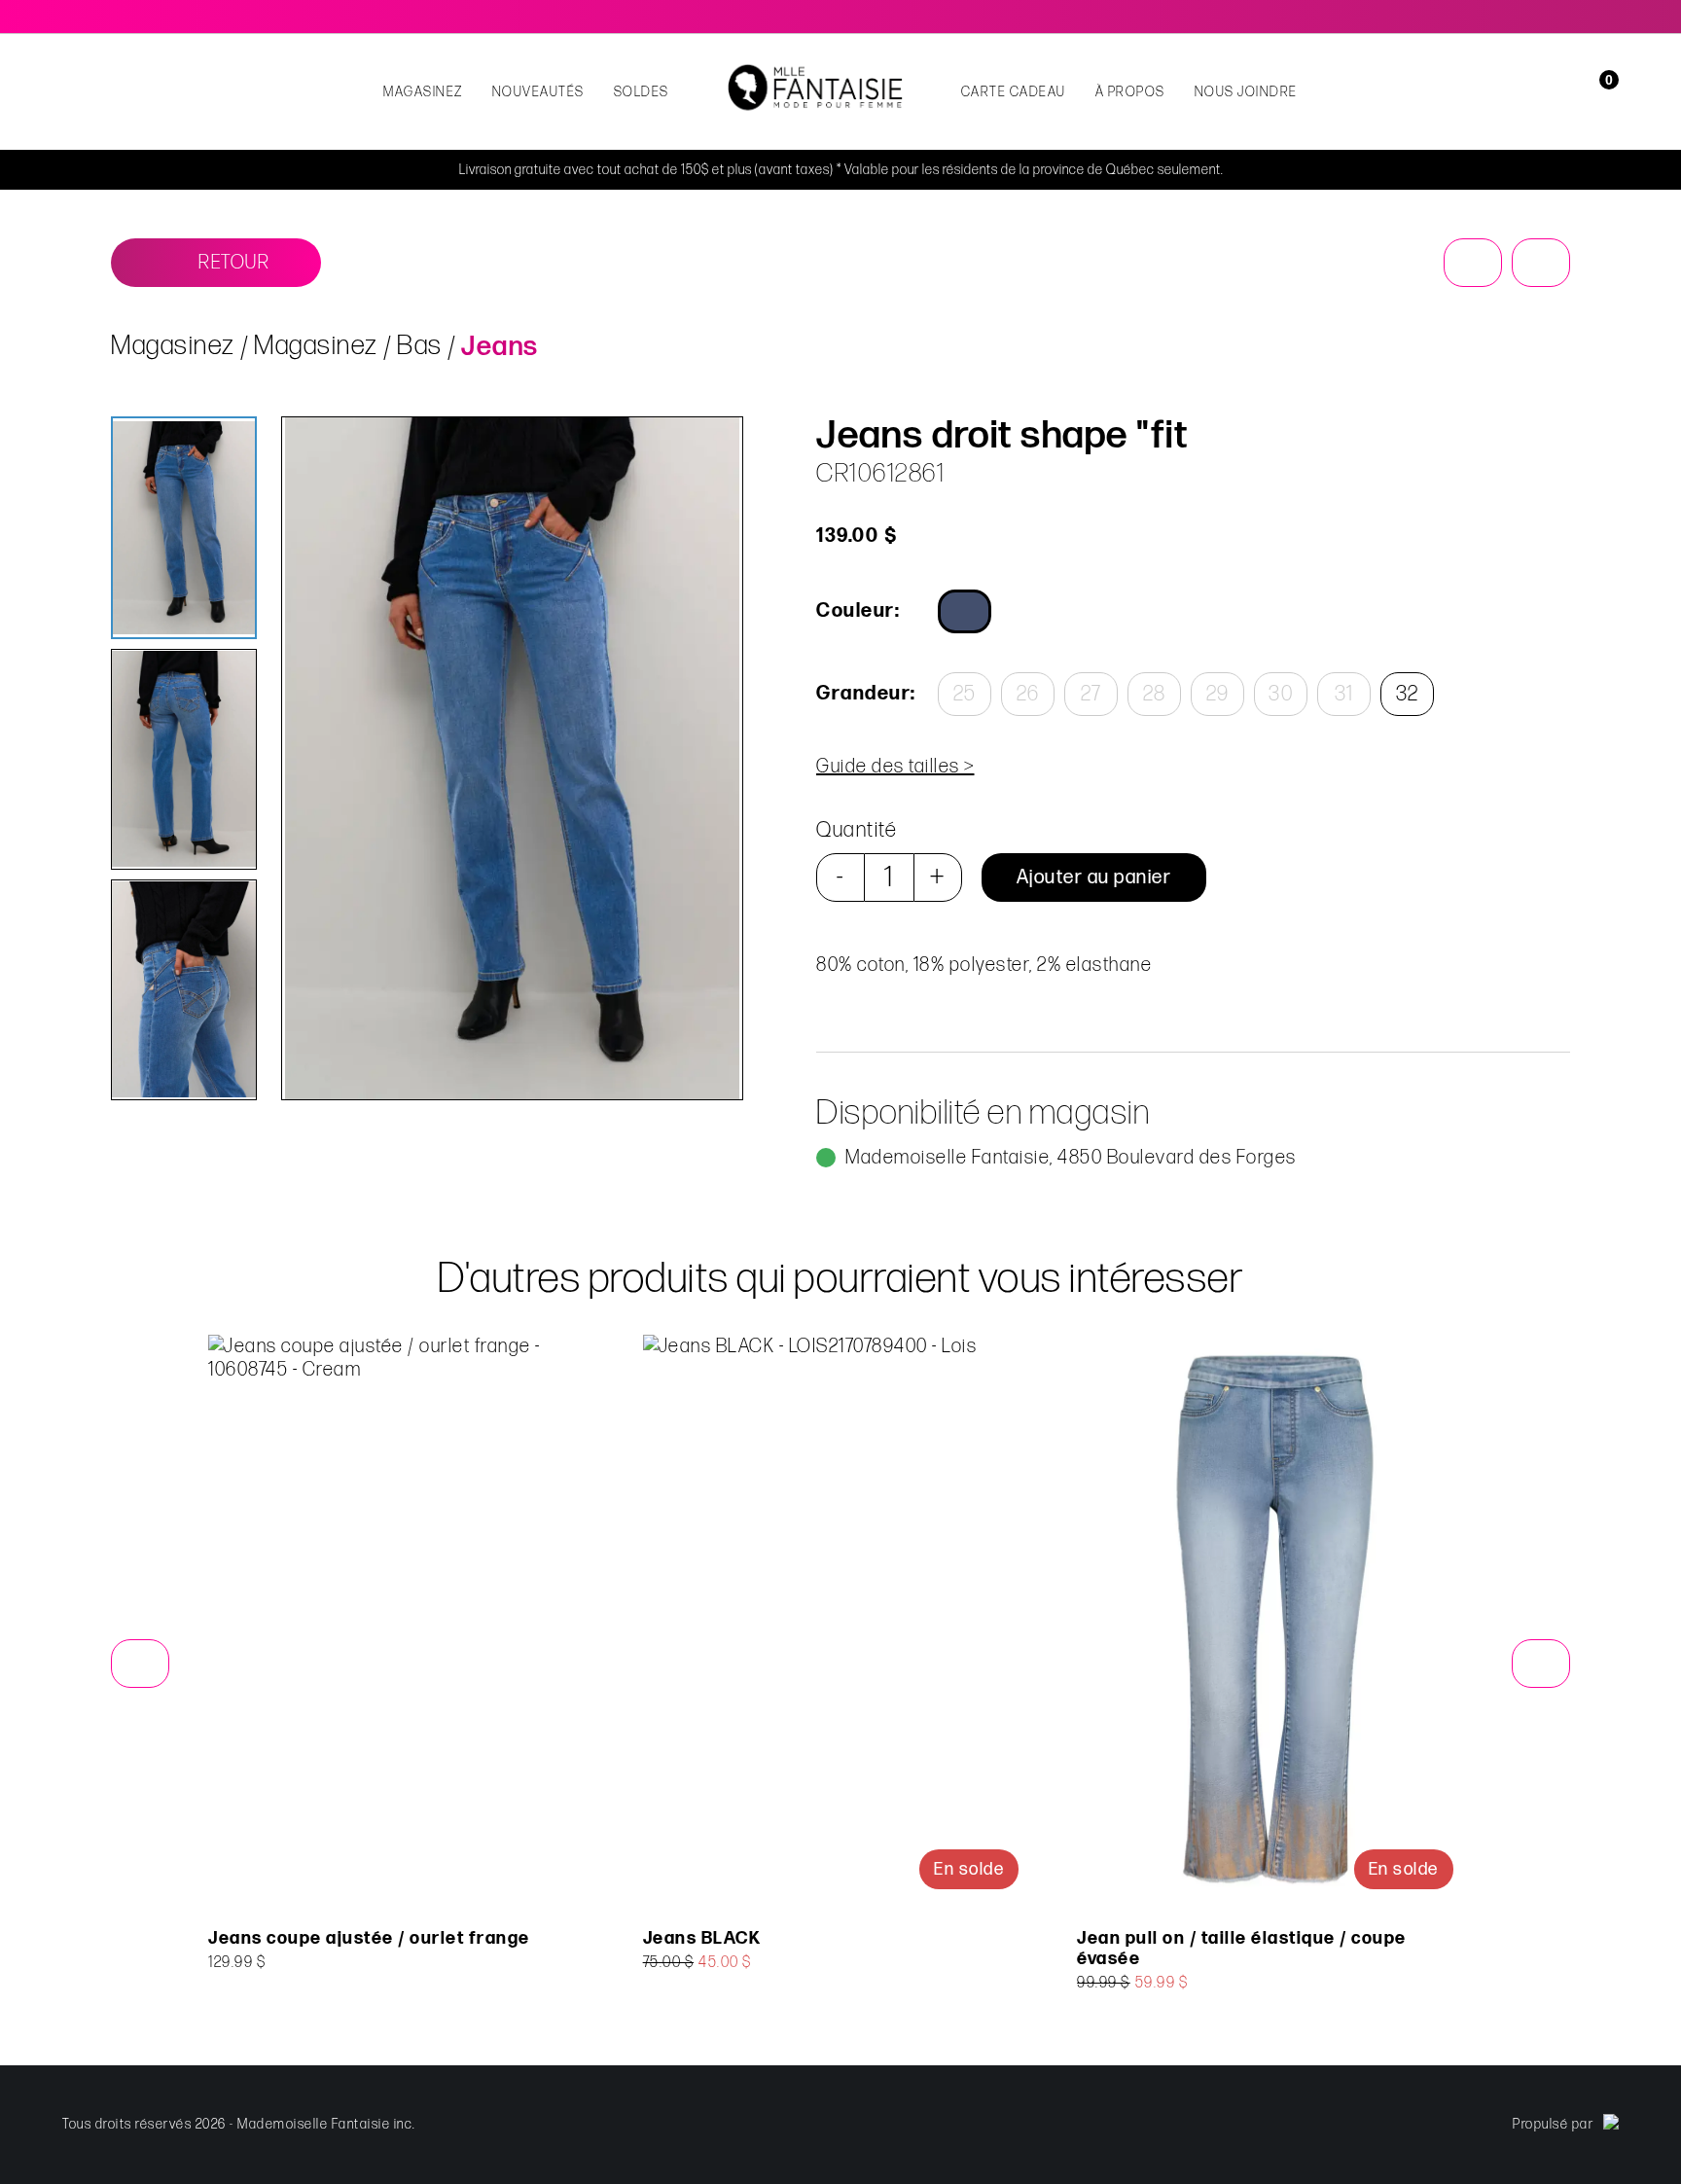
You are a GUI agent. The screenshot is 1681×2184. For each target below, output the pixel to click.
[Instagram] (1611, 17)
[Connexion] (1573, 92)
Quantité (857, 830)
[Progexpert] (1611, 2125)
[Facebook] (1584, 17)
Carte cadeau (1014, 92)
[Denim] (965, 611)
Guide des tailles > (895, 767)
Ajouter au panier (1094, 877)
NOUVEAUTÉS (538, 92)
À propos (1130, 92)
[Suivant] (1541, 263)
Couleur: (858, 611)
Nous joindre (1246, 92)
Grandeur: (865, 694)
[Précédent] (1473, 263)
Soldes (642, 92)
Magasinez (423, 92)
